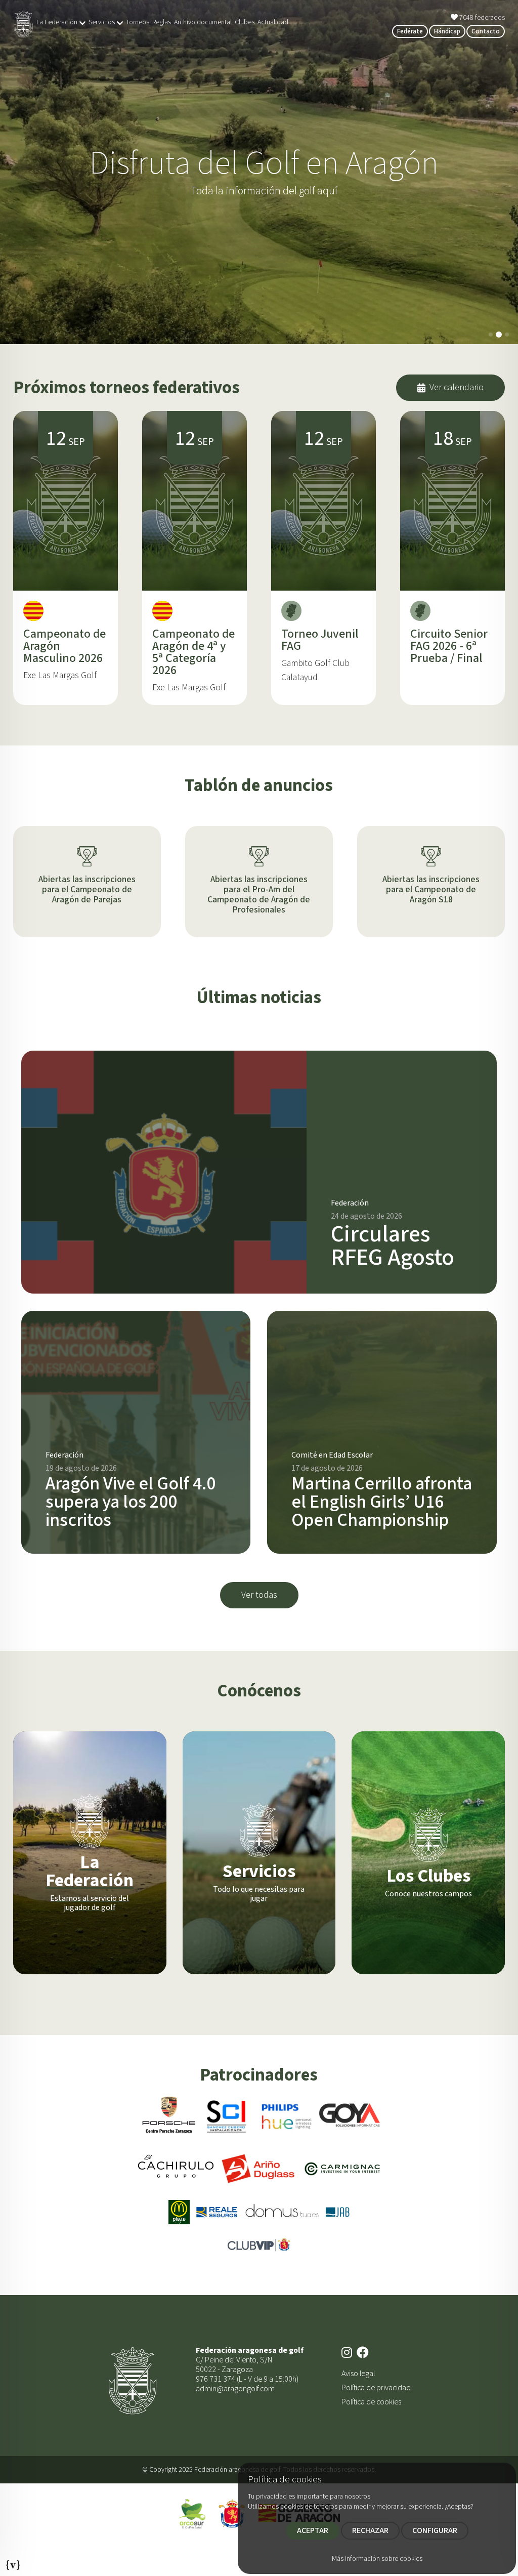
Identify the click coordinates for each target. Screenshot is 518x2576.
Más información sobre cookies (377, 2559)
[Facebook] (364, 2353)
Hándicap (447, 31)
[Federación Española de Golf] (232, 2513)
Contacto (486, 31)
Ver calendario (457, 387)
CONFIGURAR (435, 2530)
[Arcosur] (192, 2513)
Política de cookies (371, 2402)
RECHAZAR (370, 2530)
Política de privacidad (376, 2388)
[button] (491, 335)
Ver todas (259, 1595)
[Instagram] (348, 2353)
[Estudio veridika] (13, 2562)
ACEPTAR (313, 2530)
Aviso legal (358, 2374)
